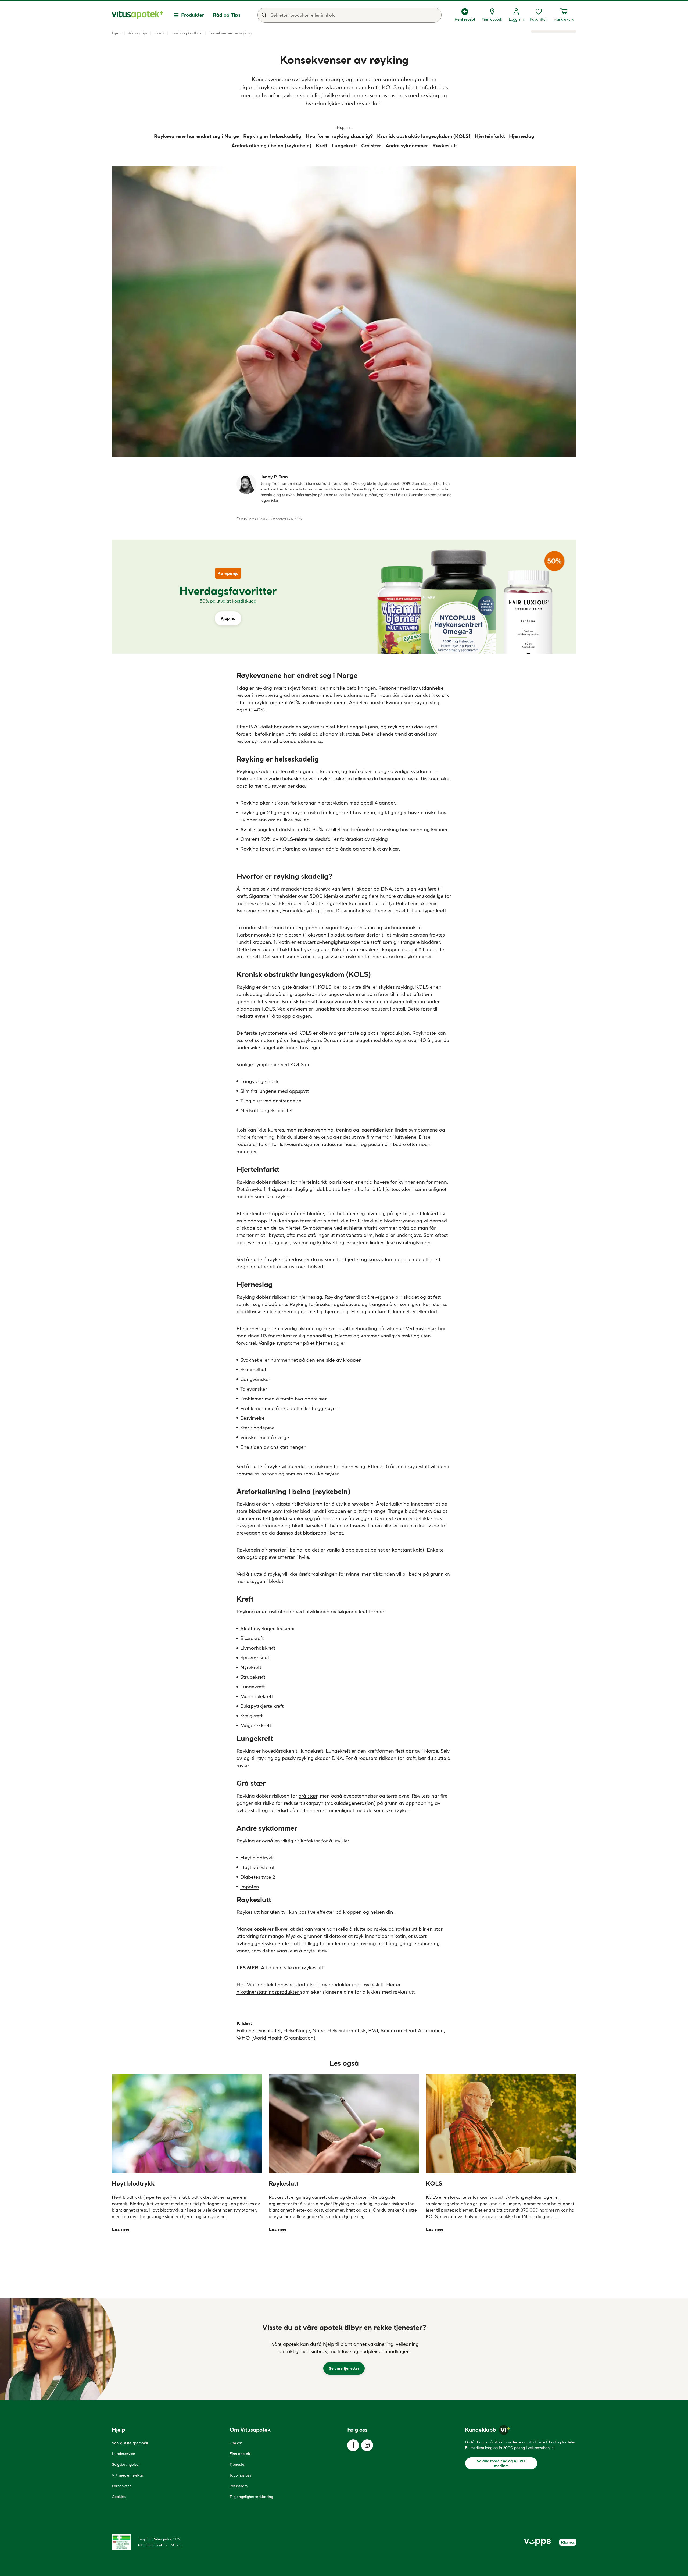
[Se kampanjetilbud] (228, 597)
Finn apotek (240, 2454)
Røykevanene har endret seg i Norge (196, 136)
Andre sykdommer (407, 146)
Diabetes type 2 (258, 1877)
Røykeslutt (445, 146)
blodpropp (255, 1221)
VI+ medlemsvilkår (128, 2475)
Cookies (119, 2497)
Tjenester (238, 2464)
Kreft (322, 146)
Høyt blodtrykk (257, 1858)
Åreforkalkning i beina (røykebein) (271, 146)
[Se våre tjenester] (344, 2349)
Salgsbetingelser (126, 2464)
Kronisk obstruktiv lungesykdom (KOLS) (424, 136)
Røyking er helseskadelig (272, 136)
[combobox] (350, 15)
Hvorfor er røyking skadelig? (339, 136)
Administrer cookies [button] (152, 2545)
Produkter (193, 15)
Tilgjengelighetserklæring (251, 2497)
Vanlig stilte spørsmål (130, 2443)
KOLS (286, 839)
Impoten (250, 1887)
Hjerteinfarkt (490, 136)
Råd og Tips (227, 15)
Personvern (122, 2486)
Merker (176, 2545)
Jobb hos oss (240, 2475)
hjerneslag (310, 1297)
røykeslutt (373, 1985)
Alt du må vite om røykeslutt (292, 1968)
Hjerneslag (522, 136)
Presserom (239, 2486)
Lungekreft (344, 146)
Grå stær (371, 146)
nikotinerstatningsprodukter (268, 1992)
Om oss (236, 2443)
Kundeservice (123, 2454)
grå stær (308, 1796)
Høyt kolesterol (257, 1867)
